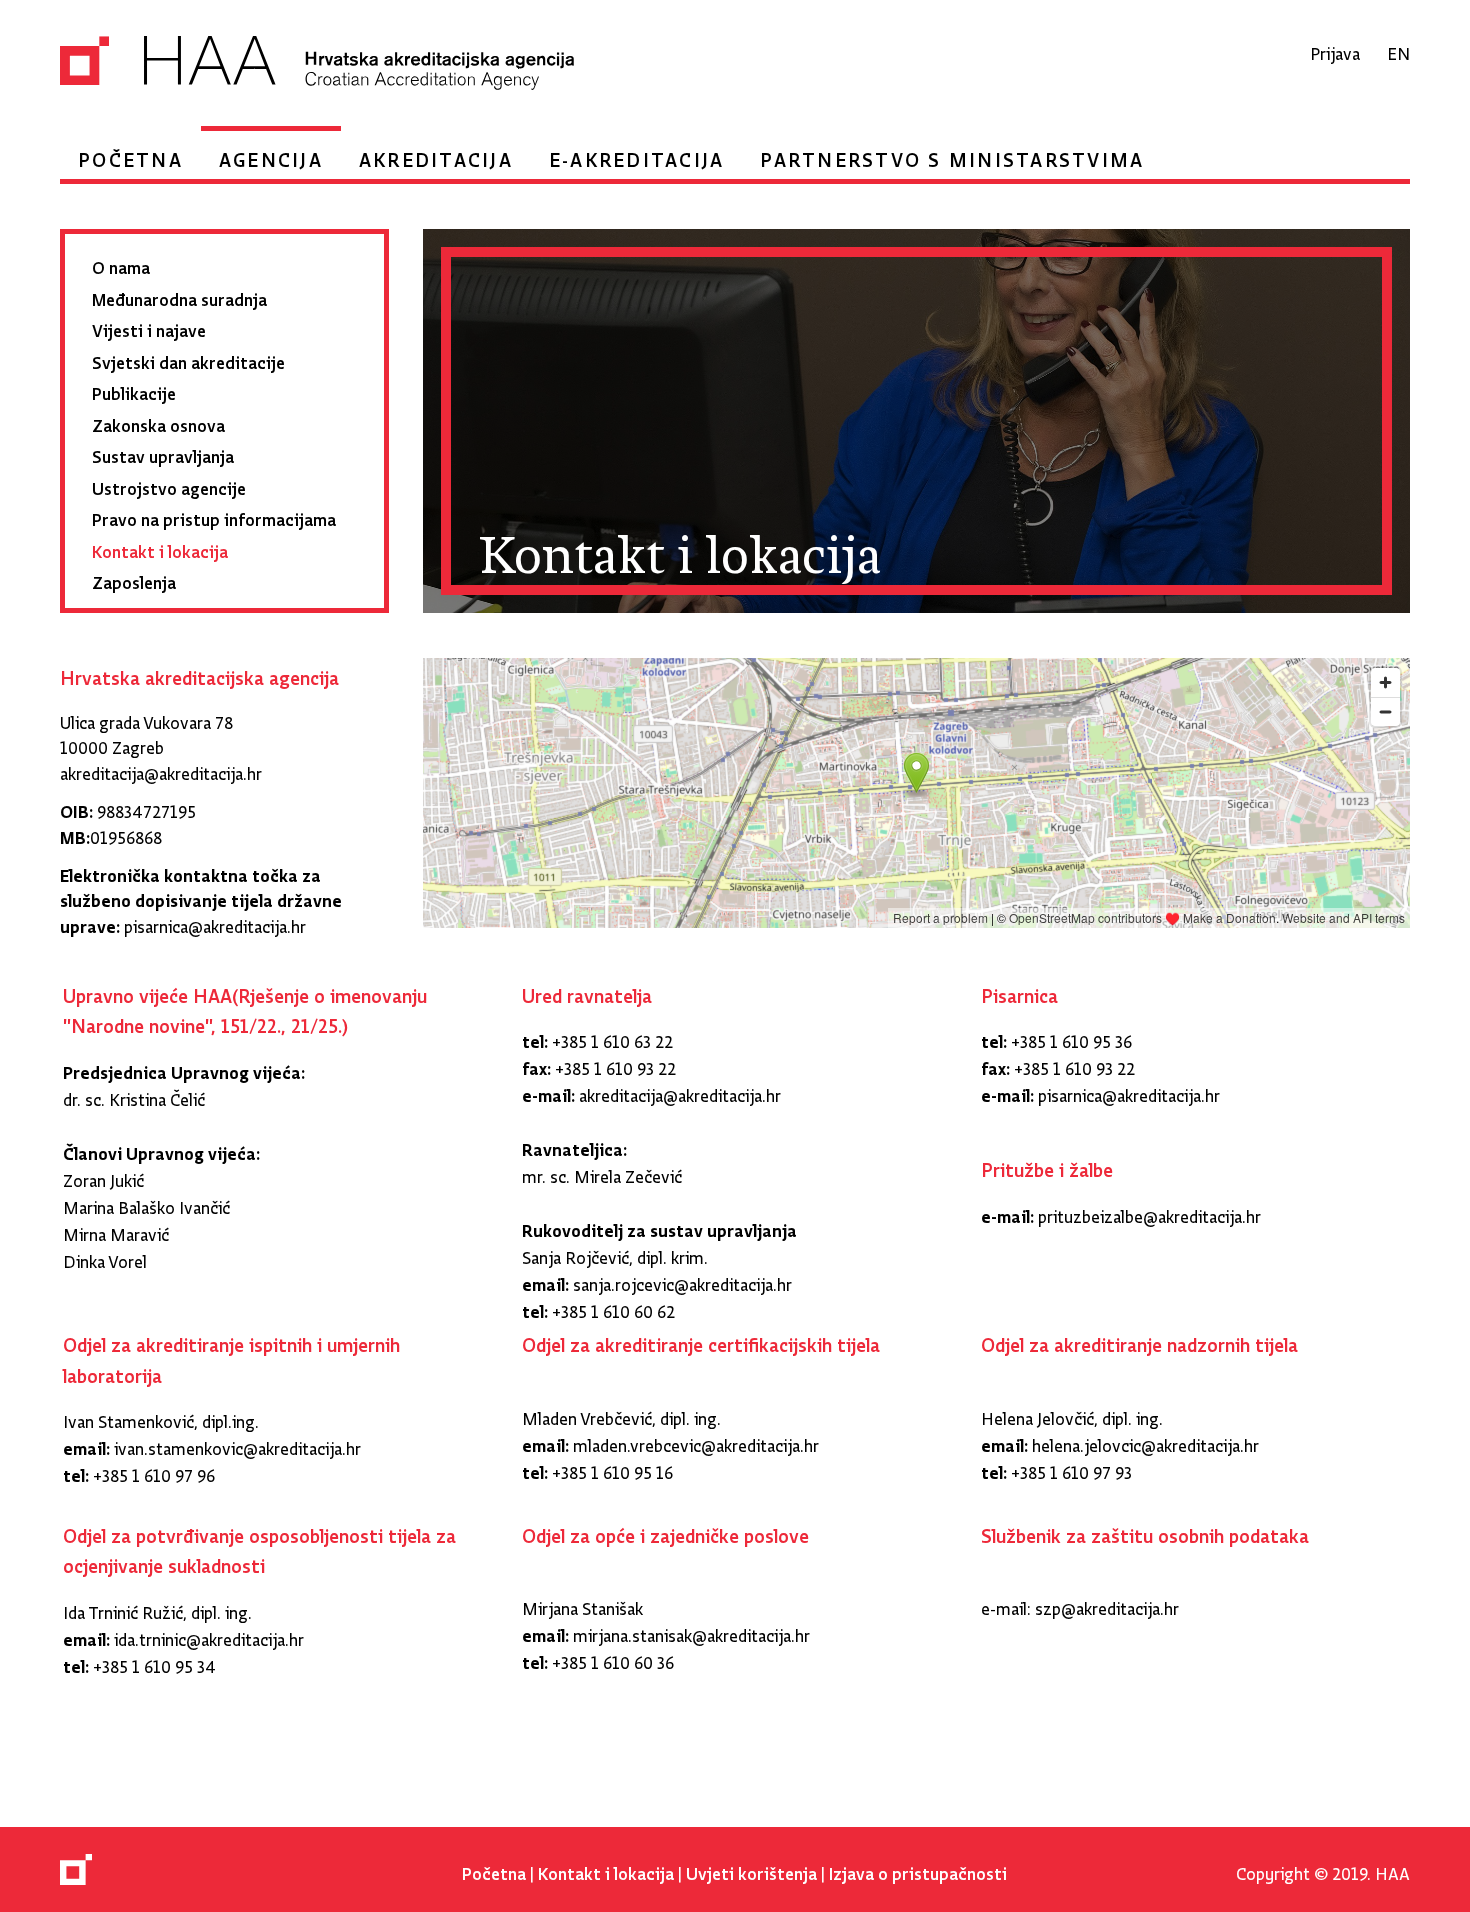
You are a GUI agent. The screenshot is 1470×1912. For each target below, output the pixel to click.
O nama (121, 263)
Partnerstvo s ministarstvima (952, 154)
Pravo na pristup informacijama (214, 515)
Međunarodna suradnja (179, 295)
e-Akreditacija (637, 154)
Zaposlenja (134, 578)
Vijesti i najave (149, 326)
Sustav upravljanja (163, 452)
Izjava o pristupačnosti (918, 1869)
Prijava (1335, 49)
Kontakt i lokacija (160, 547)
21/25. (316, 1020)
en (1398, 49)
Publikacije (134, 389)
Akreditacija (436, 154)
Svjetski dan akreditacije (188, 358)
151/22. (251, 1020)
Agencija (271, 154)
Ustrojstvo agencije (169, 484)
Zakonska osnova (158, 421)
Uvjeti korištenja (751, 1869)
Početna (130, 154)
